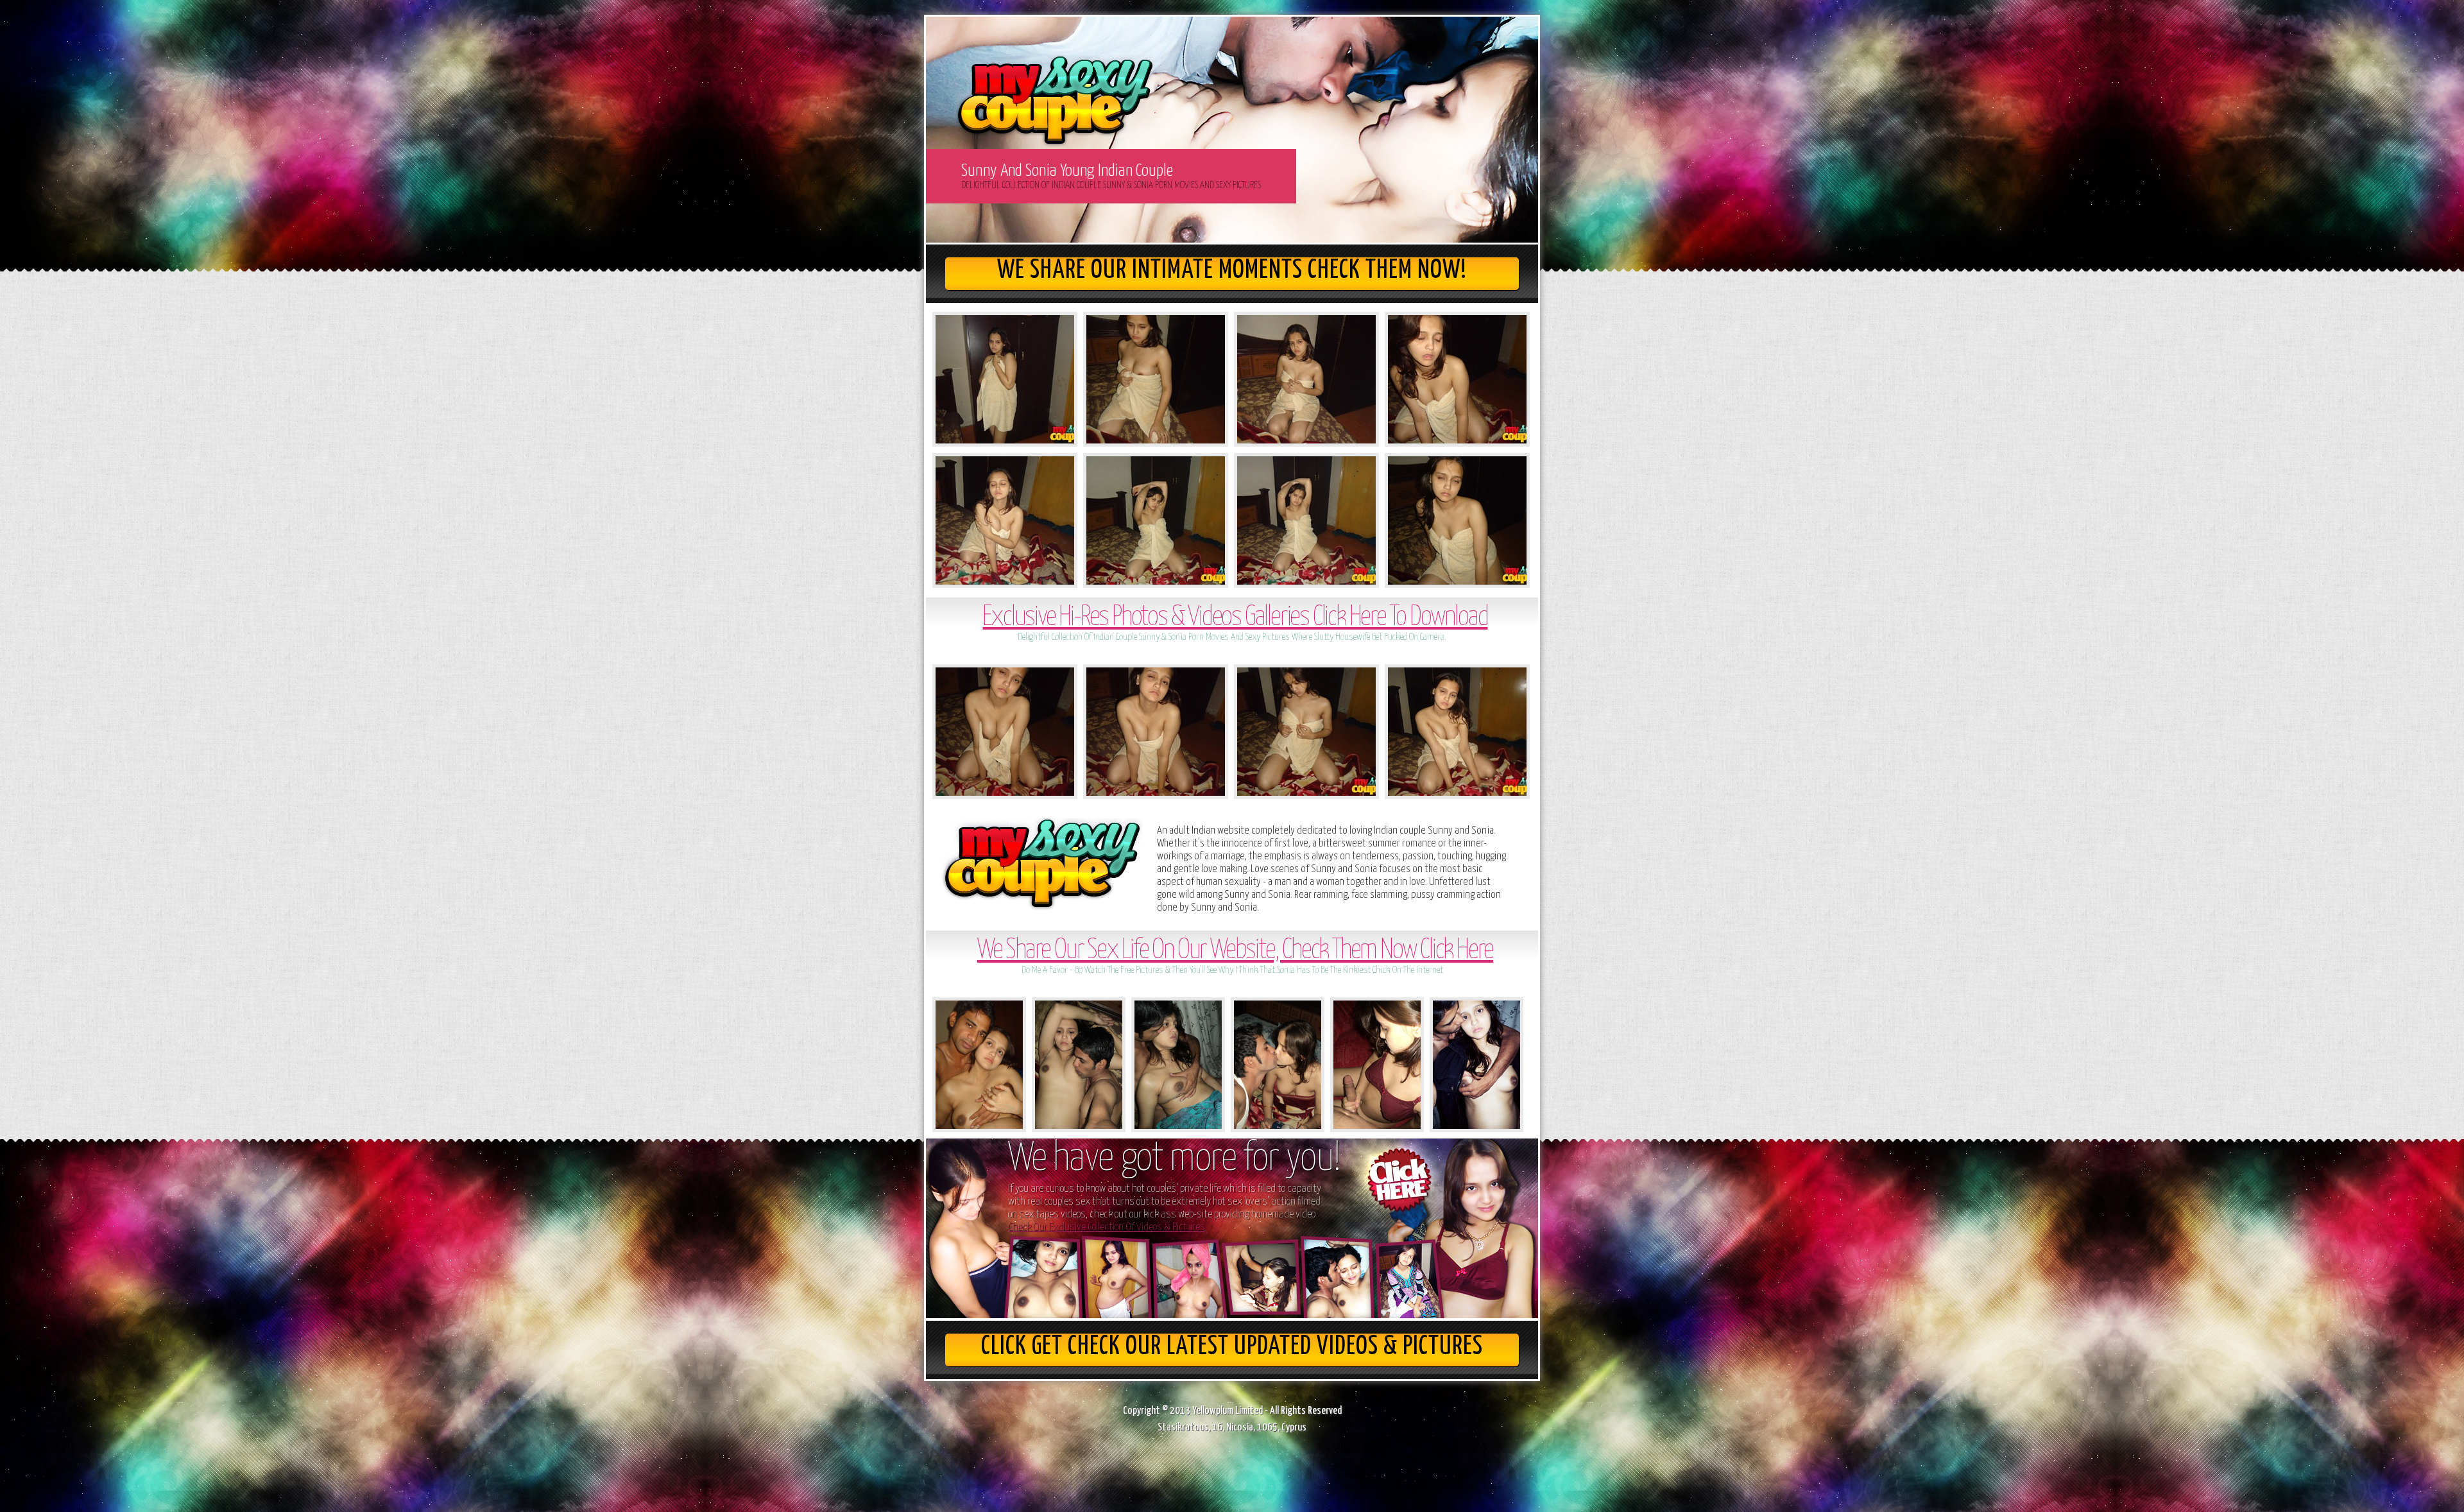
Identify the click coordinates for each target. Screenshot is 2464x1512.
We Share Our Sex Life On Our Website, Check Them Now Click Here (1235, 951)
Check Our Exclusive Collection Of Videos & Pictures (1107, 1227)
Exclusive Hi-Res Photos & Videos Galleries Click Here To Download (1235, 618)
